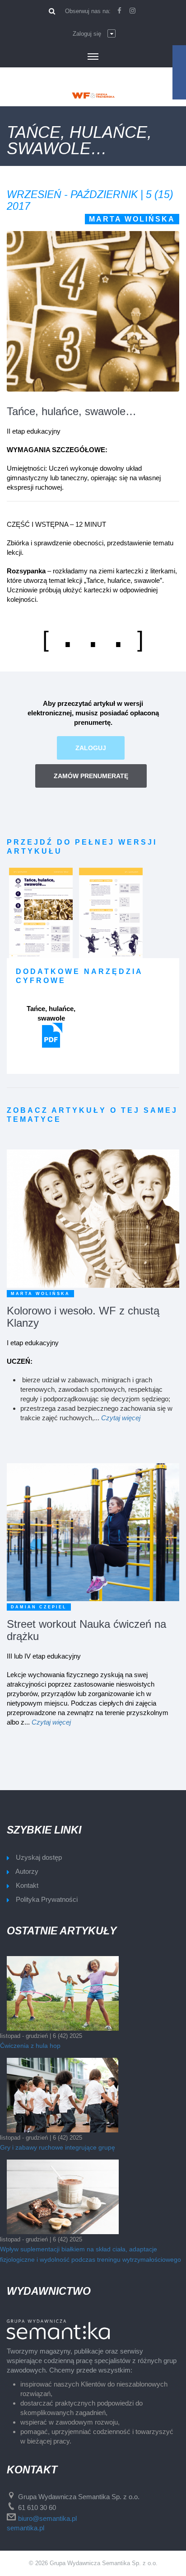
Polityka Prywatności (47, 1899)
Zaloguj (91, 748)
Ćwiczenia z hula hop (30, 2046)
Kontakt (27, 1885)
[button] (94, 34)
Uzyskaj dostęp (39, 1857)
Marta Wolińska (132, 219)
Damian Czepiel (39, 1607)
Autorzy (27, 1871)
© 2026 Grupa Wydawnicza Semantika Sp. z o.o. (93, 2563)
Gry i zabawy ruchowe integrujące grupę (58, 2147)
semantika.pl (26, 2528)
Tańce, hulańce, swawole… (72, 411)
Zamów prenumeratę (91, 776)
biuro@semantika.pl (47, 2518)
